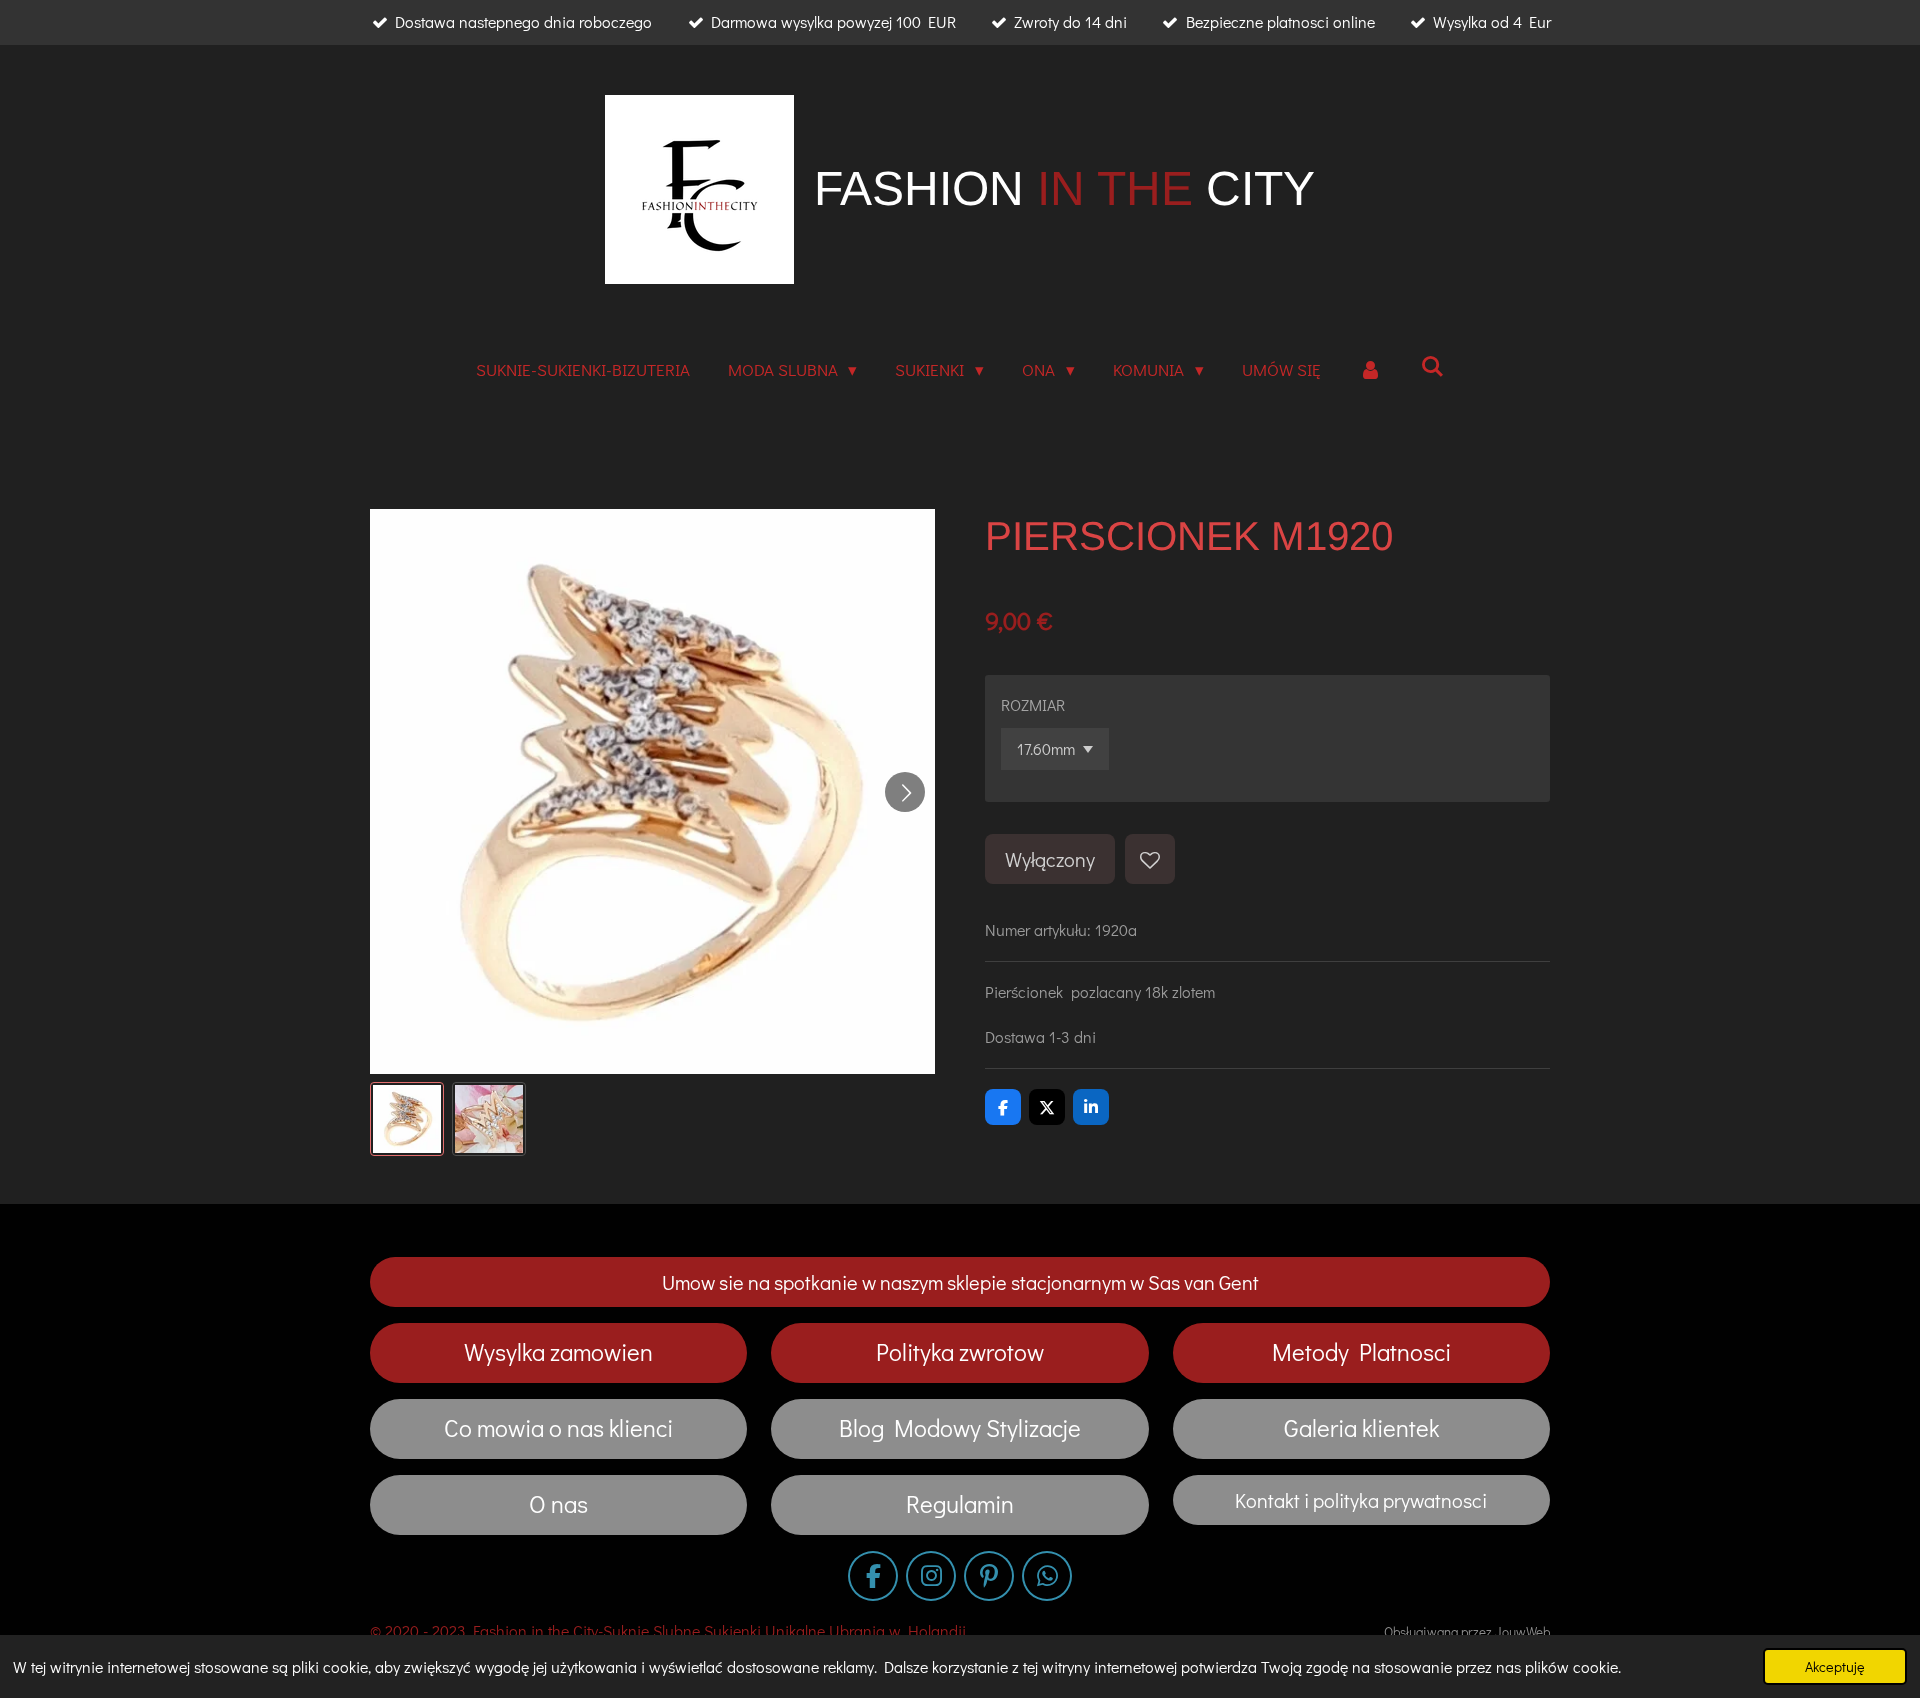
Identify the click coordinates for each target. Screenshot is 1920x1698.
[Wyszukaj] (1433, 366)
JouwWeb (1522, 1632)
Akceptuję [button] (1835, 1666)
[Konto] (1371, 370)
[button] (407, 1119)
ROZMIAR (1033, 704)
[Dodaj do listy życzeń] (1150, 859)
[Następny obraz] (905, 792)
